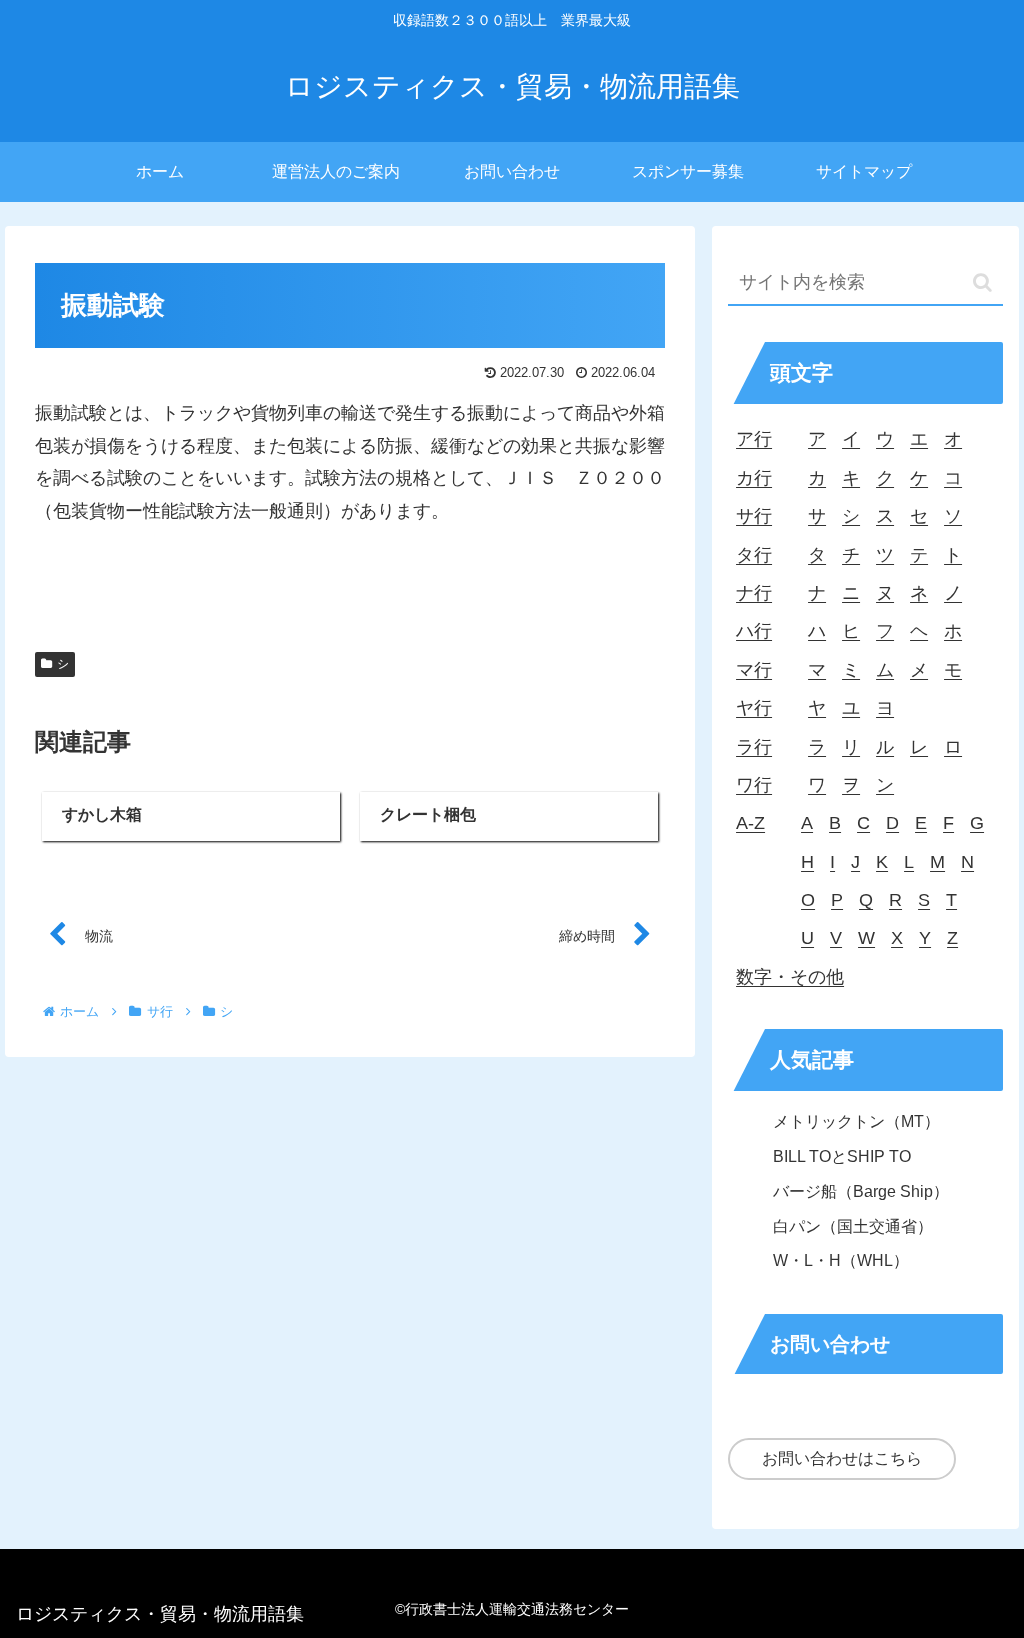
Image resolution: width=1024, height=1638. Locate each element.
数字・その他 (790, 977)
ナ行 (754, 593)
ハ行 (754, 631)
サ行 (754, 516)
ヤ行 (754, 708)
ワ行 (754, 785)
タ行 (754, 555)
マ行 (754, 670)
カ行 (754, 478)
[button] (982, 282)
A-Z (750, 823)
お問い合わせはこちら (842, 1458)
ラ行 (754, 747)
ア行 (754, 439)
